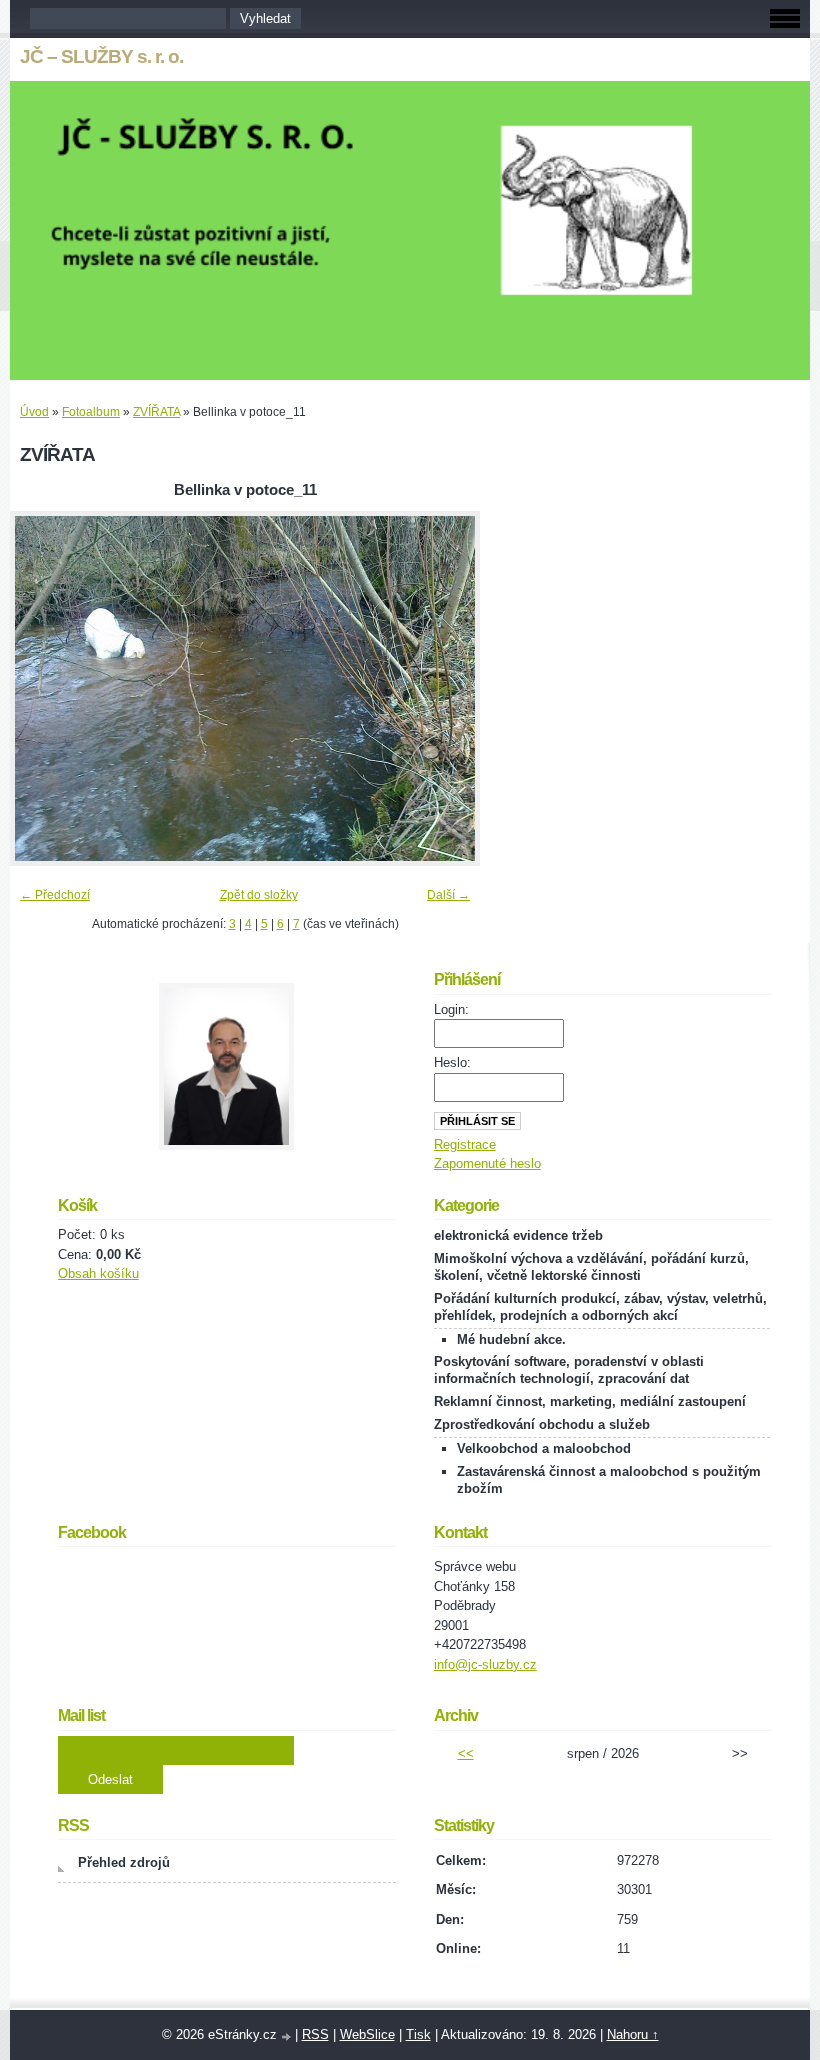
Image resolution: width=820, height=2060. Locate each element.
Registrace (465, 1144)
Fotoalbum (91, 412)
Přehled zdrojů (124, 1862)
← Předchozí (55, 895)
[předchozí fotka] (42, 688)
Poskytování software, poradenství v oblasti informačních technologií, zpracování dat (569, 1370)
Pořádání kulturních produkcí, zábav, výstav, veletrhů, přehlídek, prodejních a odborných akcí (600, 1307)
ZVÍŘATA (156, 412)
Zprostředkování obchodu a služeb (542, 1424)
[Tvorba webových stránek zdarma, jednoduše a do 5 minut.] (288, 2036)
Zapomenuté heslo (487, 1163)
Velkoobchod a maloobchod (544, 1448)
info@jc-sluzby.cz (485, 1664)
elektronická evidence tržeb (518, 1235)
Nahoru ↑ (633, 2034)
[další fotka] (447, 688)
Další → (448, 895)
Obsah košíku (98, 1273)
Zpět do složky (259, 895)
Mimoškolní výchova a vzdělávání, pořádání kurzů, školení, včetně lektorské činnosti (591, 1267)
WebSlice (367, 2034)
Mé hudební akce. (511, 1339)
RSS (315, 2034)
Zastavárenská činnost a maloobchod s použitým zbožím (609, 1480)
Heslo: (452, 1062)
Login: (451, 1009)
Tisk (418, 2034)
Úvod (34, 412)
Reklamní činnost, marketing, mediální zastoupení (590, 1401)
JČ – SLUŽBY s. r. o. (101, 56)
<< (466, 1753)
